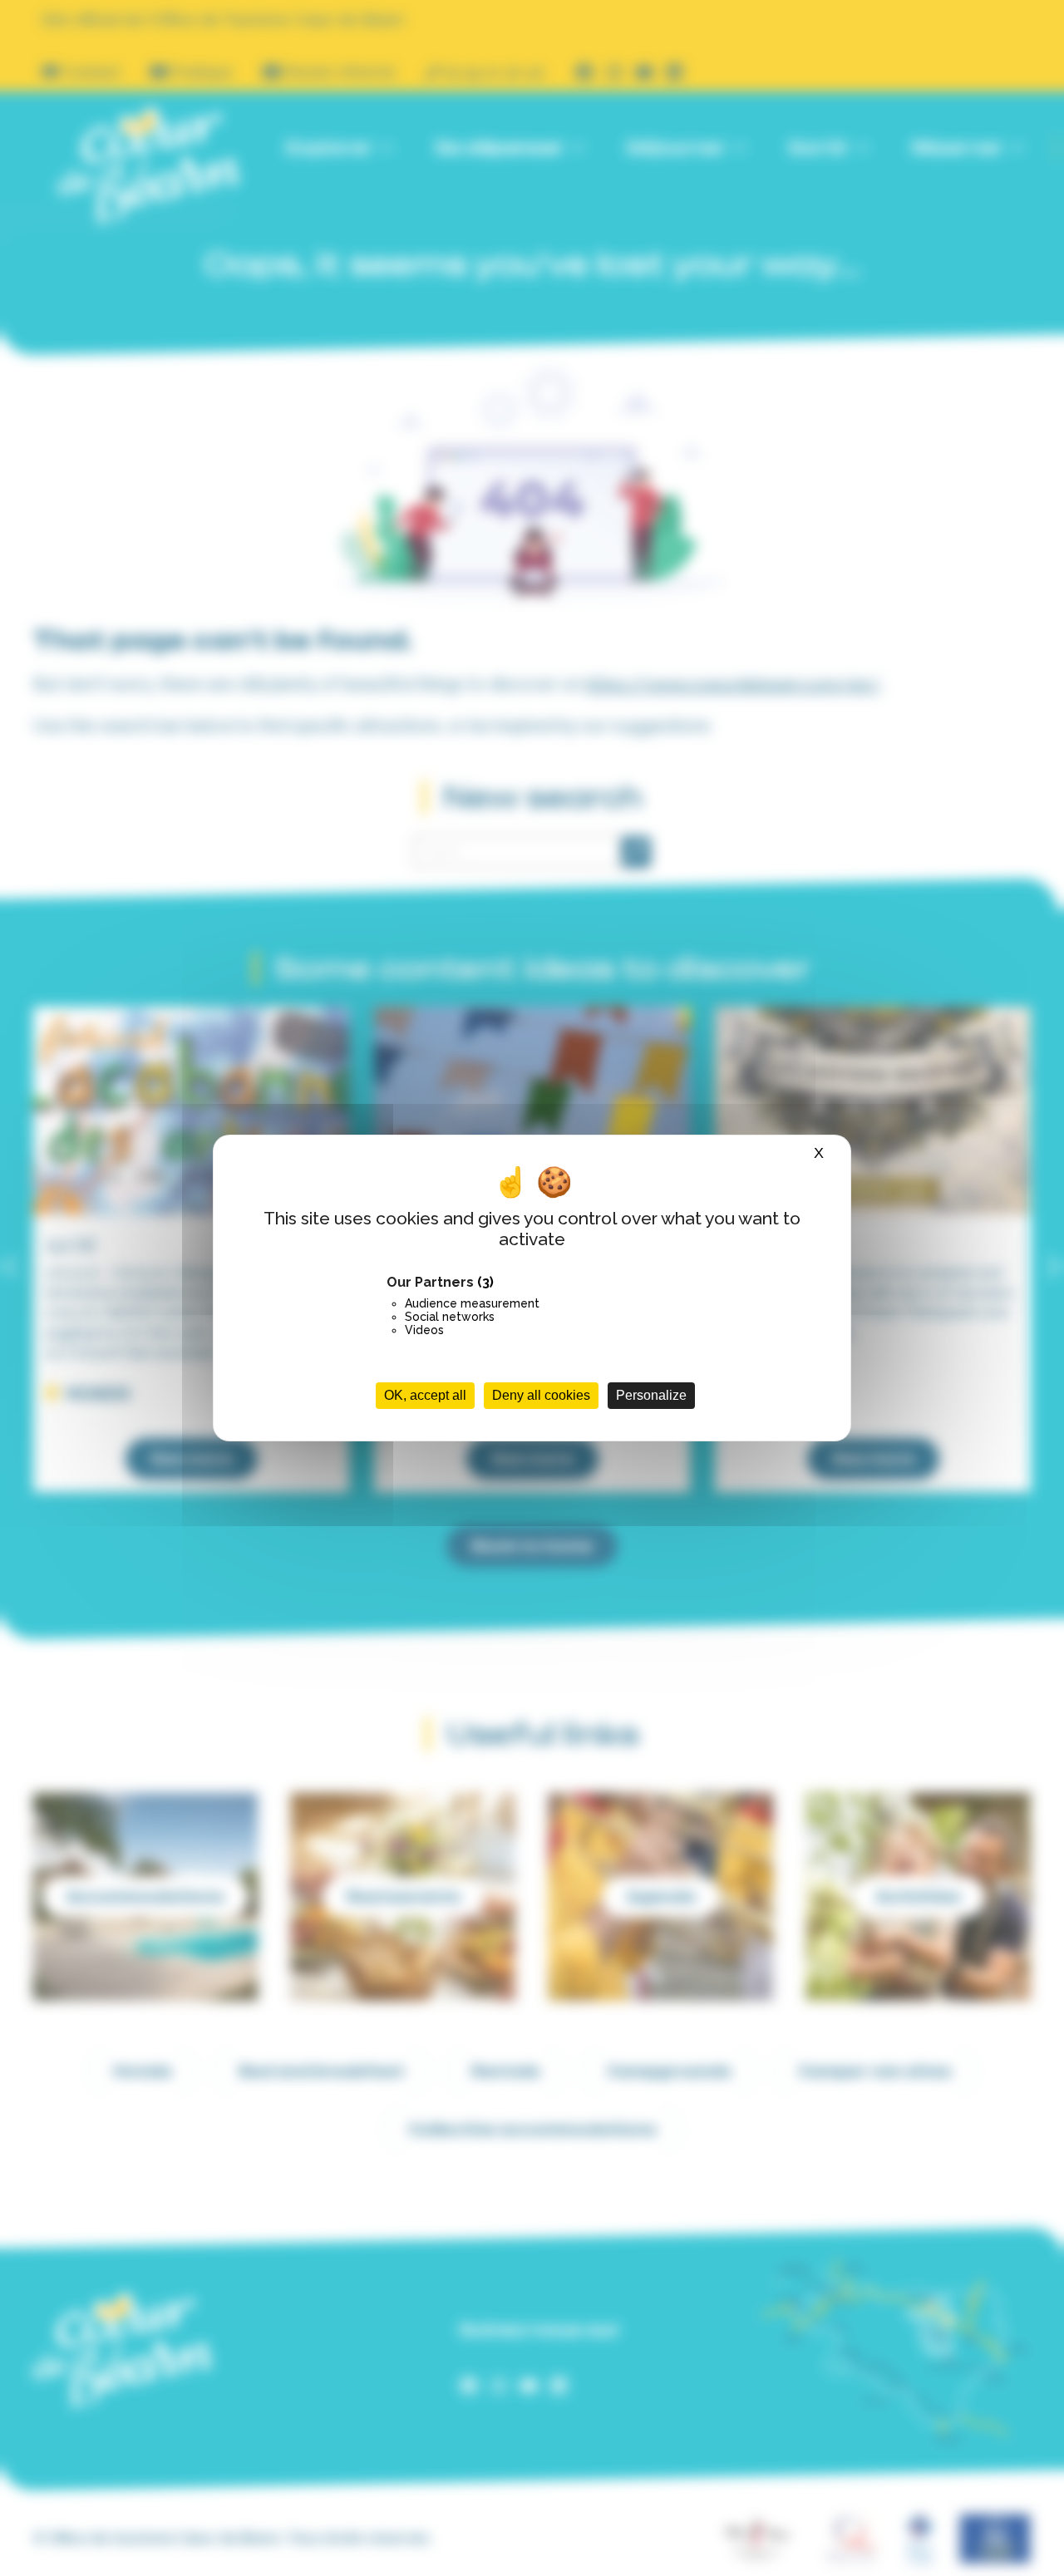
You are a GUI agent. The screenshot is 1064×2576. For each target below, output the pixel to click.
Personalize (651, 1395)
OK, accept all (425, 1395)
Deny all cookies (541, 1395)
